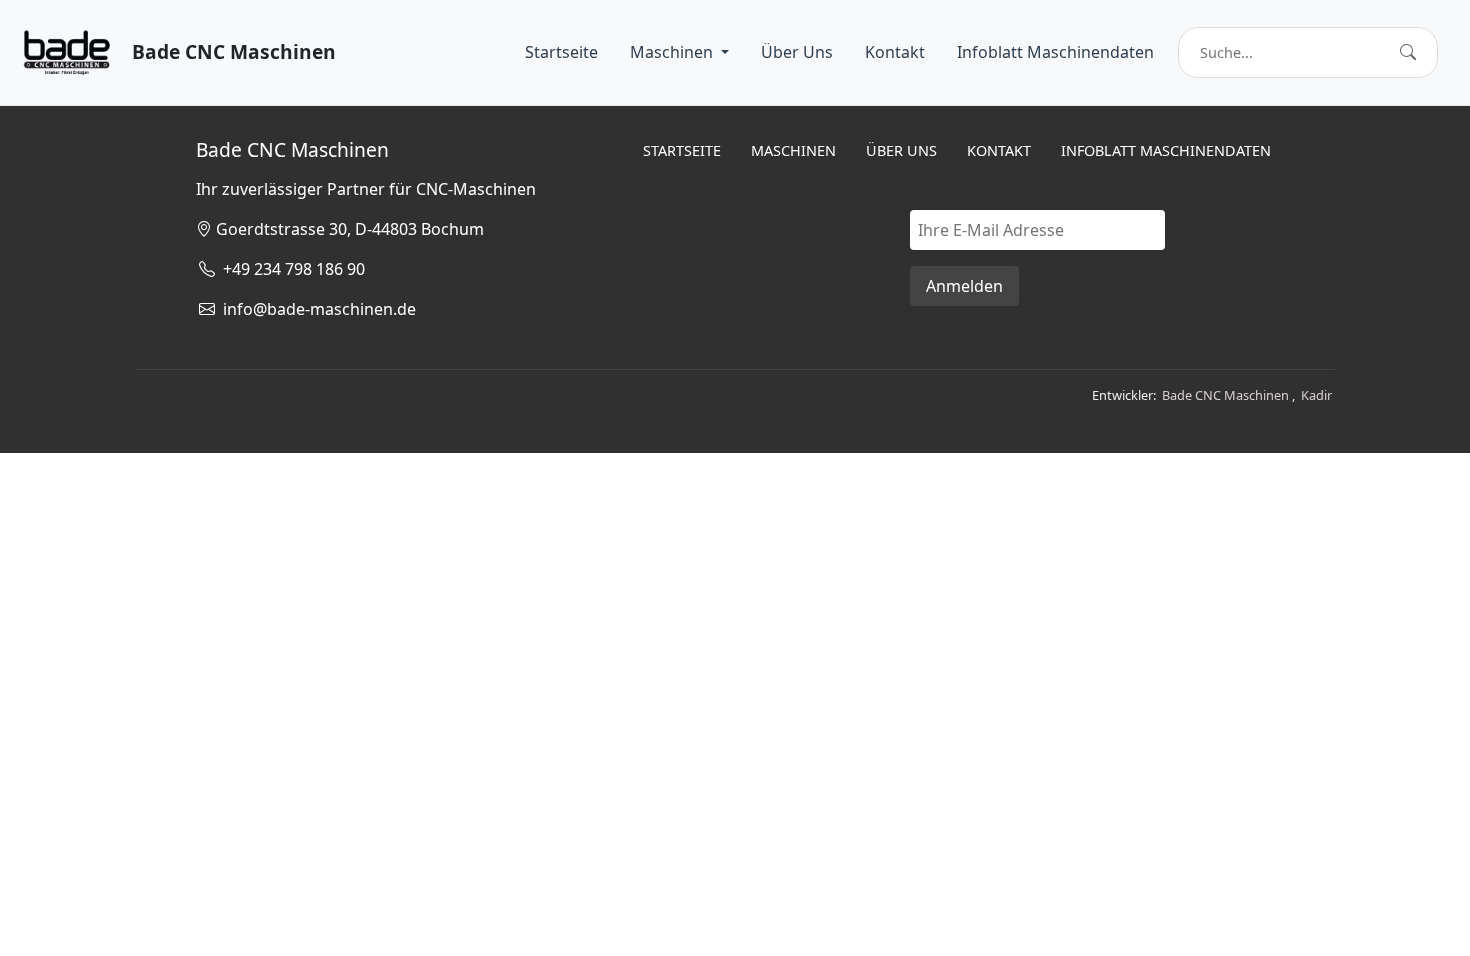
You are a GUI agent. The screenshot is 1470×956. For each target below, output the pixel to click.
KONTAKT (999, 150)
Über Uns (797, 52)
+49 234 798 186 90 (290, 269)
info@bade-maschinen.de (315, 309)
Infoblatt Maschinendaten (1055, 52)
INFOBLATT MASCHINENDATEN (1166, 150)
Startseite (561, 52)
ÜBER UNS (901, 150)
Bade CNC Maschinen (1225, 395)
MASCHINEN (793, 150)
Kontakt (895, 52)
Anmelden (964, 286)
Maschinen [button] (673, 52)
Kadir (1316, 395)
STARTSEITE (682, 150)
